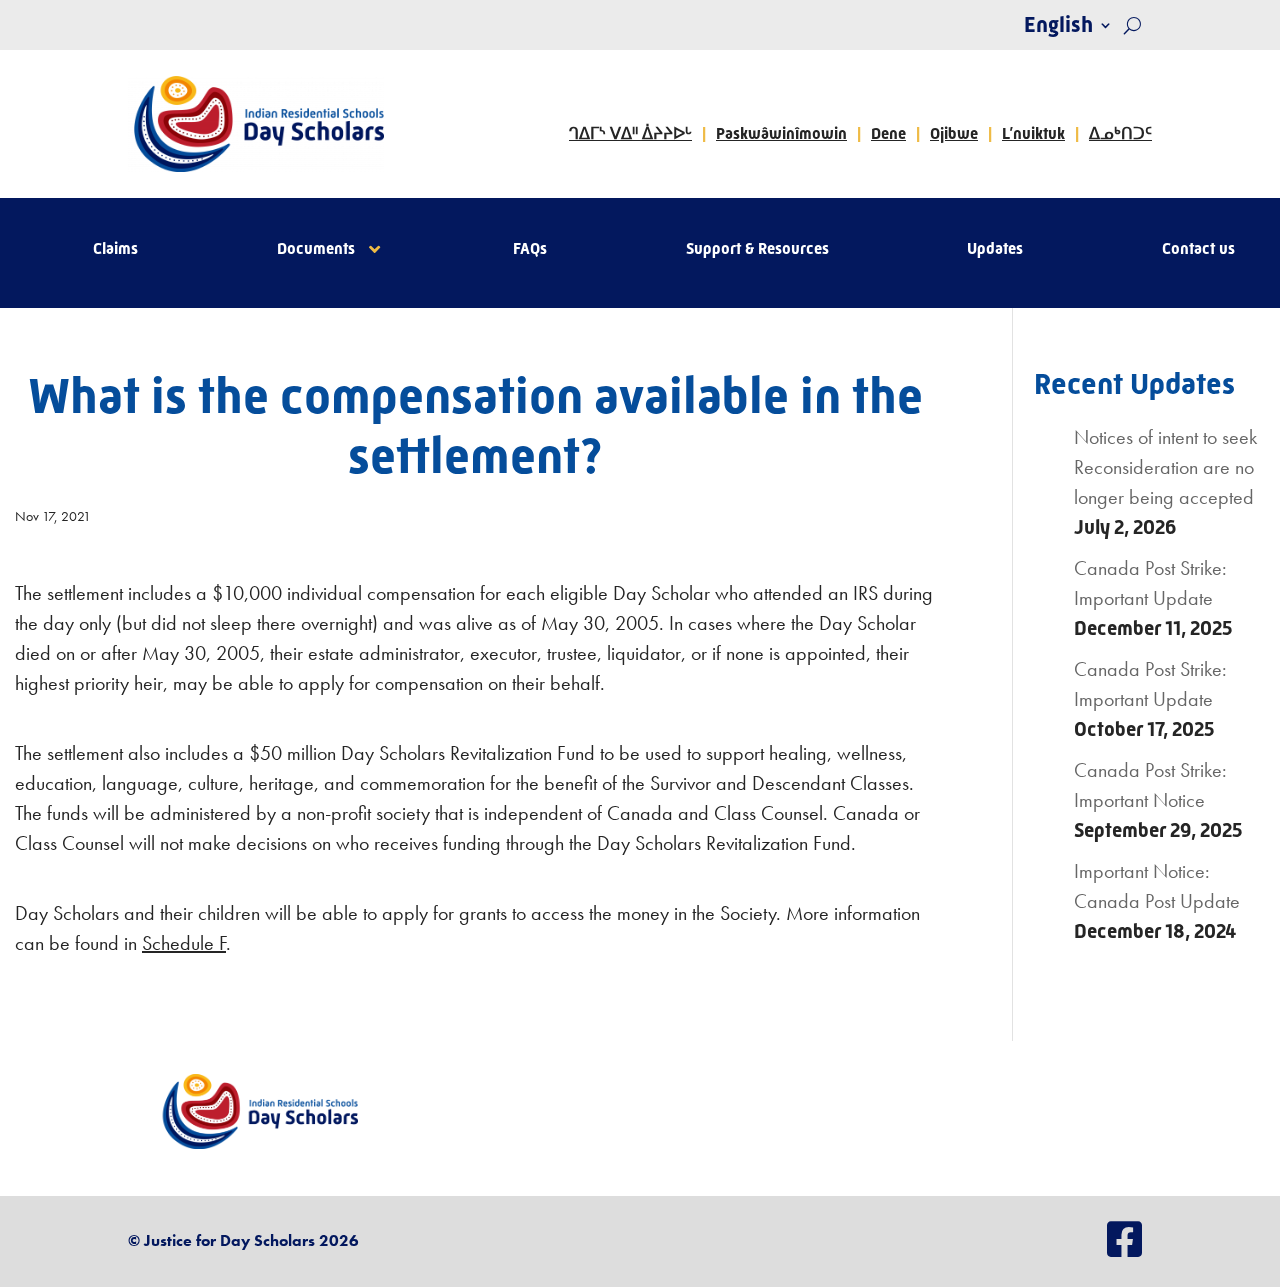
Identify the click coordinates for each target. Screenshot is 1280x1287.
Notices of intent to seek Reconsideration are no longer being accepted (1165, 467)
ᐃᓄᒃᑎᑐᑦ (1120, 133)
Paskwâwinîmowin (781, 133)
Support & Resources (757, 250)
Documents (316, 250)
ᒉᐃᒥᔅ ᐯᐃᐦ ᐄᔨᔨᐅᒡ (630, 133)
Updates (995, 250)
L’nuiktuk (1033, 133)
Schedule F (184, 943)
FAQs (530, 250)
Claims (115, 250)
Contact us (1198, 250)
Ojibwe (954, 133)
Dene (888, 133)
